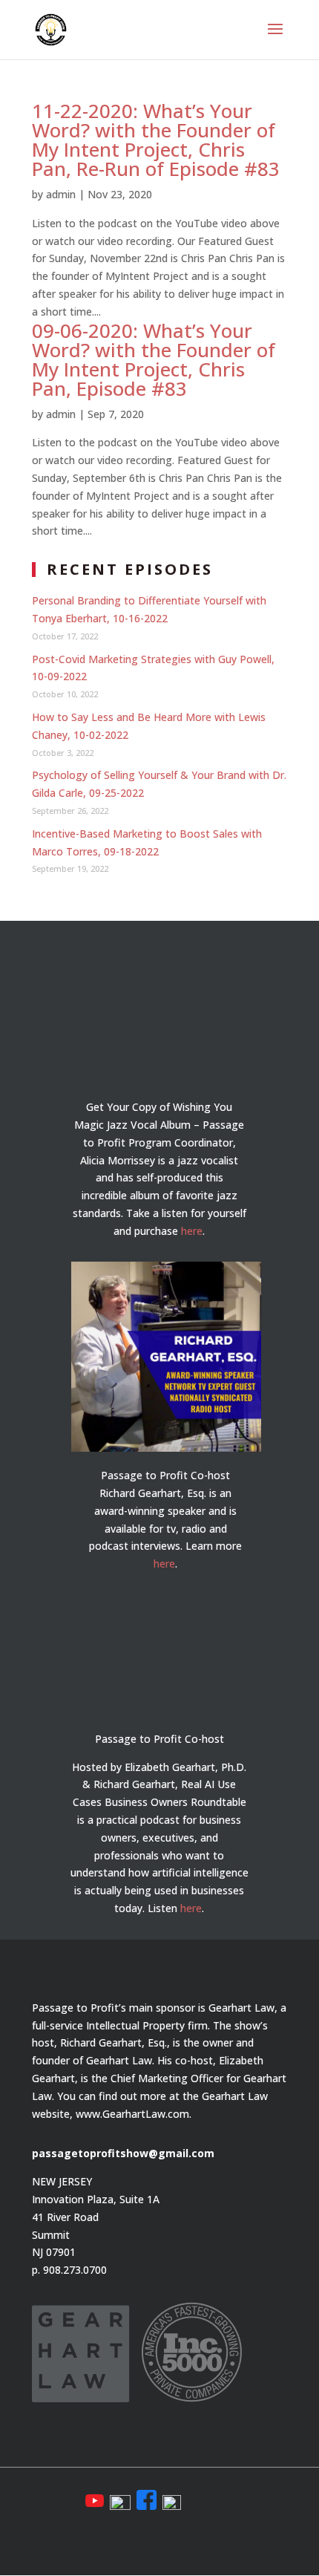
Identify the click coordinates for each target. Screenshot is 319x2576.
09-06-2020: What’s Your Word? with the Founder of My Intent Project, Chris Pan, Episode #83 (154, 359)
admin (61, 194)
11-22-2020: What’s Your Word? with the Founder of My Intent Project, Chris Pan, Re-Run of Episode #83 (156, 140)
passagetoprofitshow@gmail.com (123, 2153)
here (192, 1231)
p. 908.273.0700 (69, 2270)
